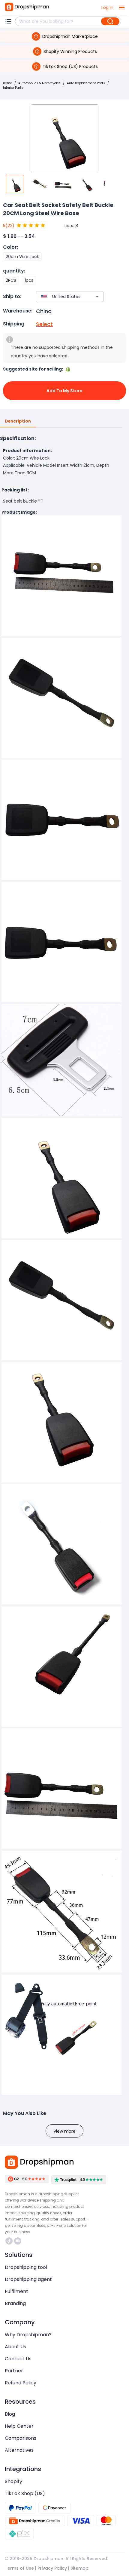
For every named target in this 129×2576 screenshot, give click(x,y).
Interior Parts (13, 88)
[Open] (97, 297)
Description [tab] (18, 421)
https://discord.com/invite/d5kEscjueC (18, 2241)
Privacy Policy (52, 2568)
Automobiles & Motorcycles (39, 83)
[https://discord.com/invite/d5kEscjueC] (18, 2241)
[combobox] (61, 297)
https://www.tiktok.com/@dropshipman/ (10, 2241)
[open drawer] (122, 8)
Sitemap (79, 2568)
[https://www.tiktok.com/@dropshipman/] (9, 2241)
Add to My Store (64, 391)
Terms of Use (19, 2568)
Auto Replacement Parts (86, 83)
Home (7, 83)
